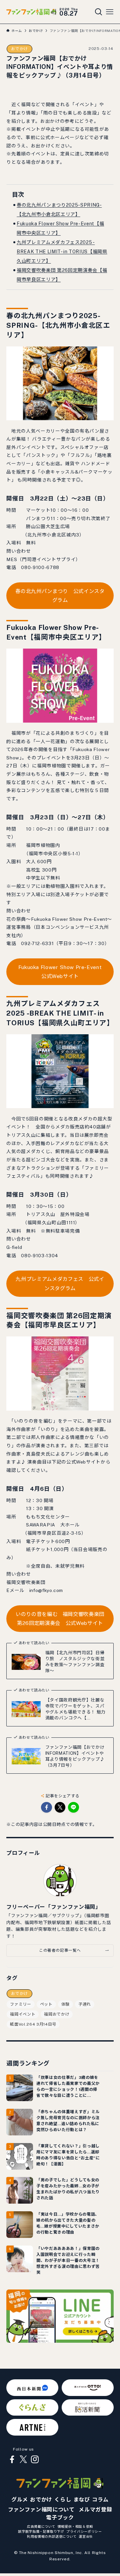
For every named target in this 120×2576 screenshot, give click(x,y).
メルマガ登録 (95, 2510)
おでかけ (19, 49)
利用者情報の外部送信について (52, 2536)
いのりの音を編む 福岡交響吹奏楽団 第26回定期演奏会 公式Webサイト (60, 1619)
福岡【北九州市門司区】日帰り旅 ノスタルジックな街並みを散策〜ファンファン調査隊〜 (75, 1662)
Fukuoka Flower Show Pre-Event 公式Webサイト (63, 972)
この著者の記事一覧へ (60, 1950)
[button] (46, 1807)
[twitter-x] (23, 2460)
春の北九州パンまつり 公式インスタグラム (60, 596)
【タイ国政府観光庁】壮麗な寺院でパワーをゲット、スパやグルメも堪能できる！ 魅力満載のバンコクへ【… (75, 1709)
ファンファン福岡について (41, 2510)
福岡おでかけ (57, 2014)
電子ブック (60, 2518)
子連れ (85, 2004)
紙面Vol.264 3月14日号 (33, 2024)
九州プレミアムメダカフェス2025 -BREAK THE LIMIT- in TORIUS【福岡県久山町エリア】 (62, 252)
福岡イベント (23, 2014)
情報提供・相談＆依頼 (75, 2526)
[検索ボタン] (99, 12)
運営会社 (86, 2536)
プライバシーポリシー (84, 2531)
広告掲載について (41, 2526)
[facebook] (12, 2460)
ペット (46, 2004)
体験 (65, 2004)
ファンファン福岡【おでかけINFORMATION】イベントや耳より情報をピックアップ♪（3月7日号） (75, 1756)
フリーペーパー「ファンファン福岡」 (53, 1907)
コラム (100, 2500)
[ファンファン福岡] (31, 12)
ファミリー (20, 2004)
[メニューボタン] (110, 12)
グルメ (20, 2500)
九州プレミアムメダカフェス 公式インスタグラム (60, 1284)
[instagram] (35, 2460)
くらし (63, 2500)
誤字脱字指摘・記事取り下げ (41, 2531)
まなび (82, 2500)
